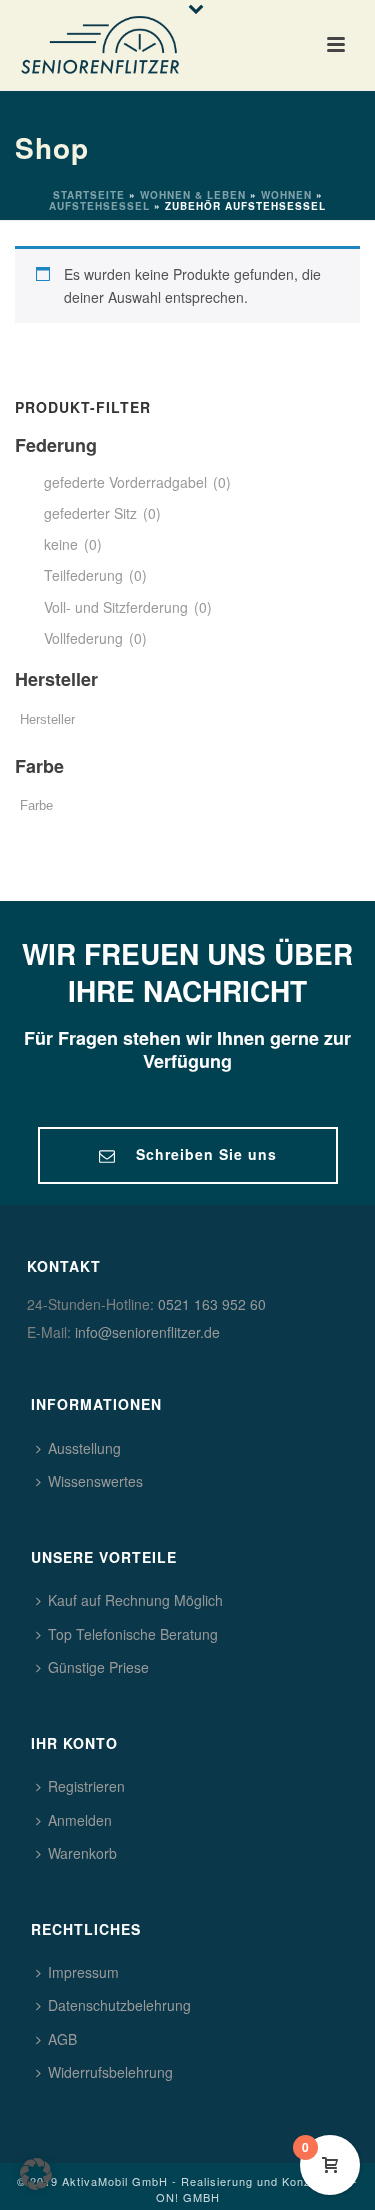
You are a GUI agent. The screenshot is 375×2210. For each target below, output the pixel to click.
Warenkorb (82, 1853)
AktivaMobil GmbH (115, 2181)
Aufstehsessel (99, 206)
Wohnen (286, 195)
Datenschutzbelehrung (119, 2005)
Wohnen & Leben (193, 195)
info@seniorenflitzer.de (147, 1332)
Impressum (83, 1972)
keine (73, 544)
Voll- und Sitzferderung (128, 607)
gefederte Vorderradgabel (137, 482)
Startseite (89, 195)
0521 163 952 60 (212, 1304)
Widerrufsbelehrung (110, 2072)
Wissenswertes (95, 1481)
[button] (36, 2174)
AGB (62, 2039)
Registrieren (86, 1786)
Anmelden (80, 1820)
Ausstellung (84, 1448)
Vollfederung (95, 638)
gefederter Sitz (102, 513)
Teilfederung (95, 575)
